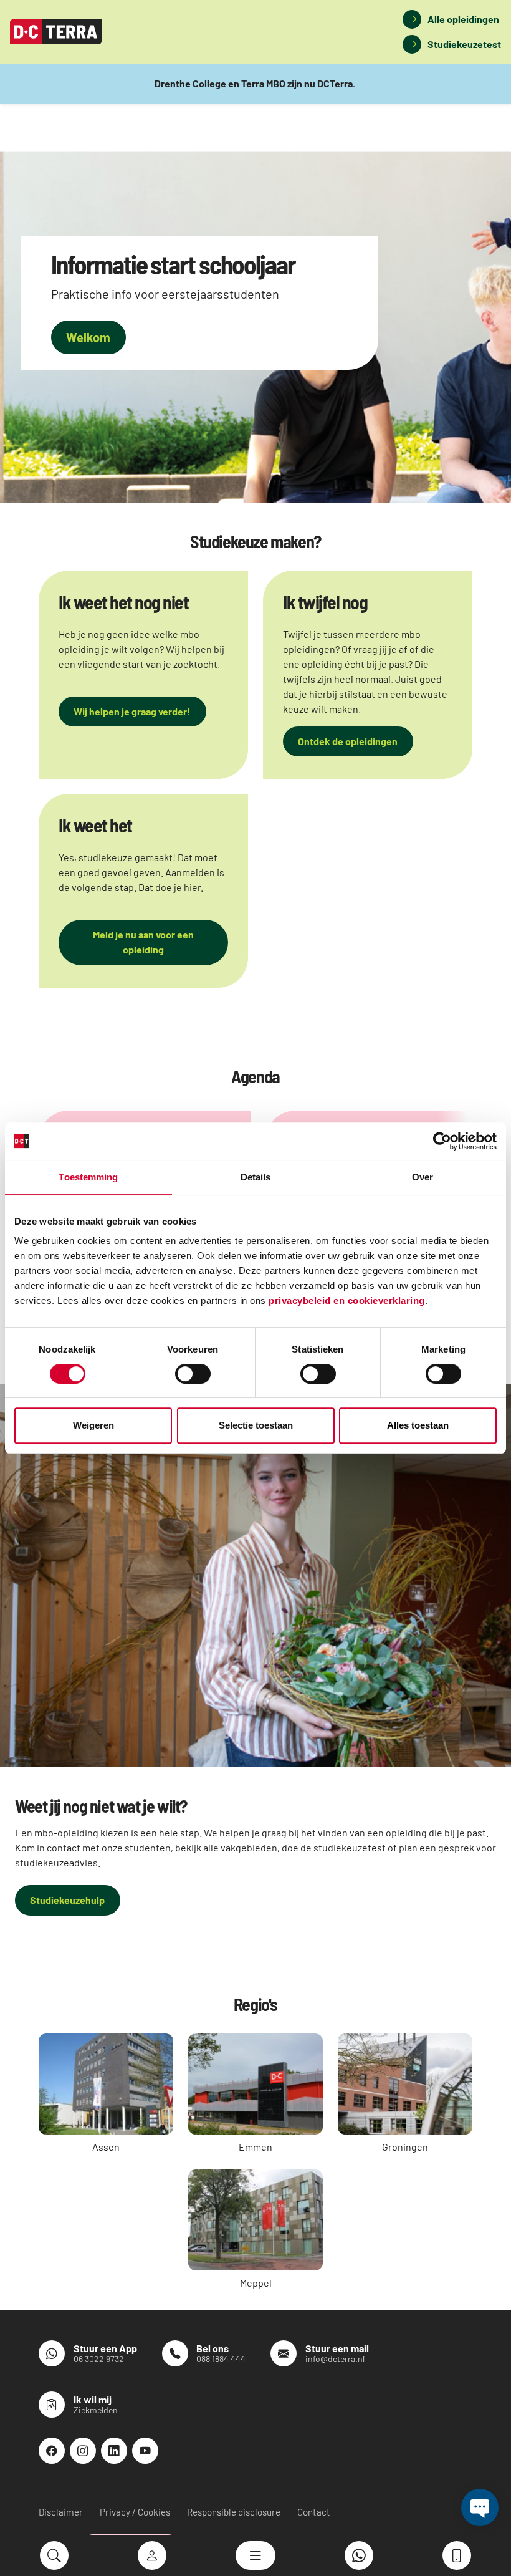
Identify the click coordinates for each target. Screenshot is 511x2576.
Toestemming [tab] (88, 1177)
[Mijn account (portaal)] (152, 2555)
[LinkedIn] (114, 2451)
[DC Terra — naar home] (56, 32)
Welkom (88, 337)
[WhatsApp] (359, 2555)
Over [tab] (423, 1177)
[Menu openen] (255, 2555)
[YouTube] (145, 2451)
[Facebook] (52, 2451)
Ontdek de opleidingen (348, 741)
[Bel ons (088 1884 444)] (457, 2555)
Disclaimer (61, 2512)
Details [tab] (256, 1177)
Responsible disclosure (234, 2512)
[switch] (193, 1374)
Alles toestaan (418, 1425)
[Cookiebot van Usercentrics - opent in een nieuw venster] (442, 1141)
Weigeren (93, 1425)
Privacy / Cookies (135, 2512)
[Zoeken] (54, 2555)
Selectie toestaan (256, 1425)
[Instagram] (83, 2451)
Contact (314, 2512)
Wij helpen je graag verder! (132, 711)
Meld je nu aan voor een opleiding (143, 942)
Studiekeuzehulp (67, 1900)
